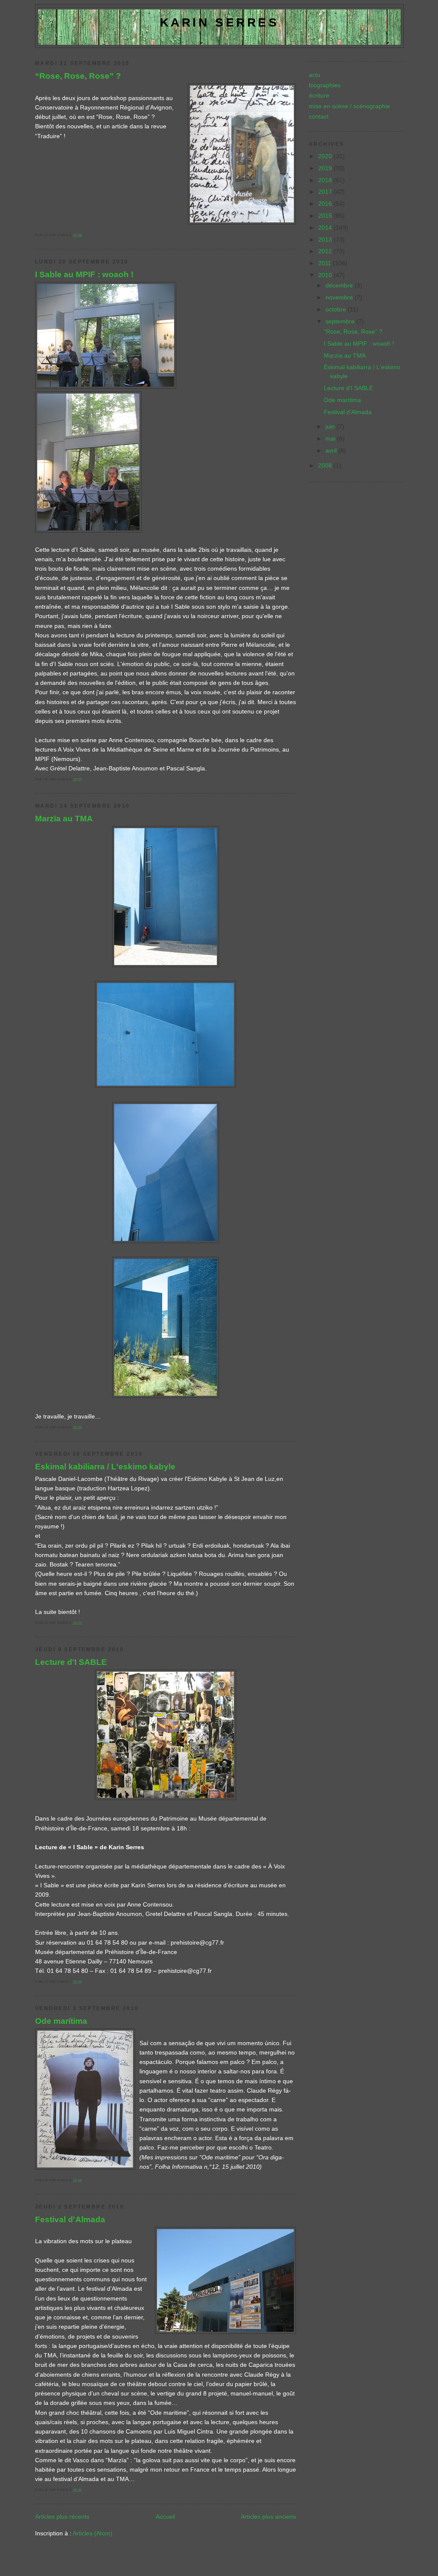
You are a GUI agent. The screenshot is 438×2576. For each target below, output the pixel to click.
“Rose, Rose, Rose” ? (78, 76)
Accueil (165, 2517)
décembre (340, 285)
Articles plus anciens (268, 2517)
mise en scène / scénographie (349, 106)
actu (315, 75)
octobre (337, 309)
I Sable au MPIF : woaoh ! (84, 274)
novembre (340, 297)
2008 (326, 465)
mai (331, 438)
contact (319, 116)
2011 (326, 263)
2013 (326, 240)
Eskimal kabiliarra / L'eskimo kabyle (105, 1466)
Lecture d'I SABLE (71, 1662)
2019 (326, 168)
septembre (341, 321)
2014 (326, 228)
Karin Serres (220, 22)
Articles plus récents (62, 2517)
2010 (326, 275)
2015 (326, 216)
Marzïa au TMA (64, 818)
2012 (326, 251)
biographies (325, 85)
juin (331, 426)
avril (332, 450)
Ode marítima (61, 2021)
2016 (326, 204)
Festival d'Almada (70, 2219)
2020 (326, 156)
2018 (326, 180)
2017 (326, 192)
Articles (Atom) (93, 2533)
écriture (319, 95)
